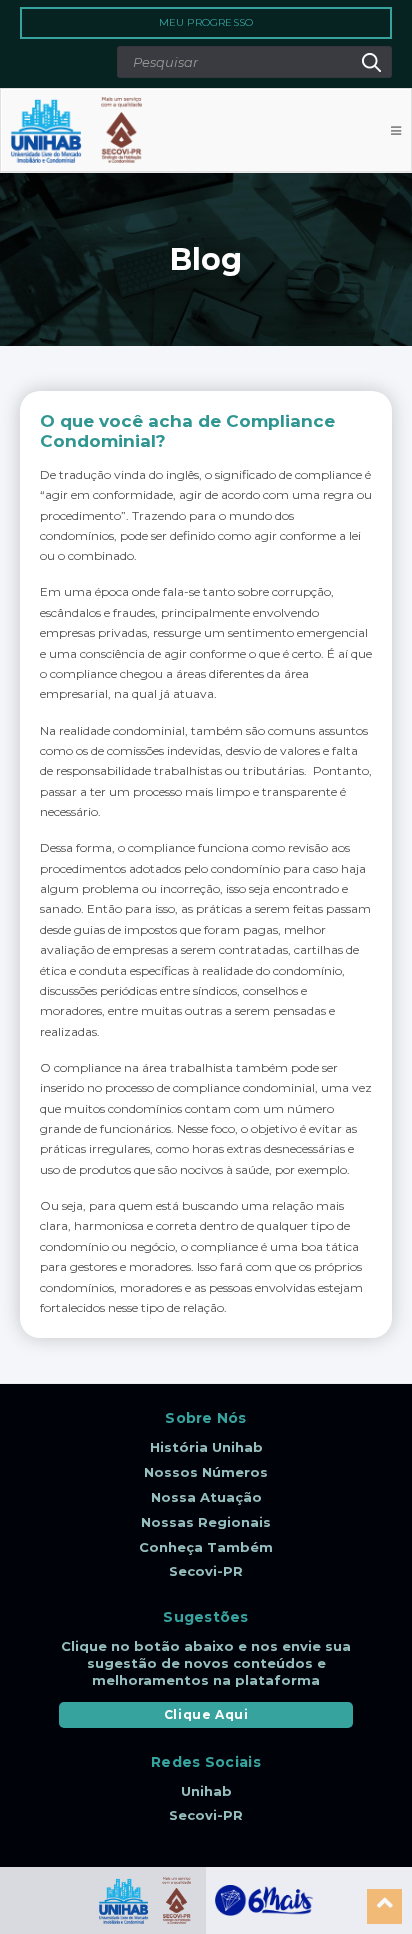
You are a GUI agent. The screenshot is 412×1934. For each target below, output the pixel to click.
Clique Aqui (206, 1714)
